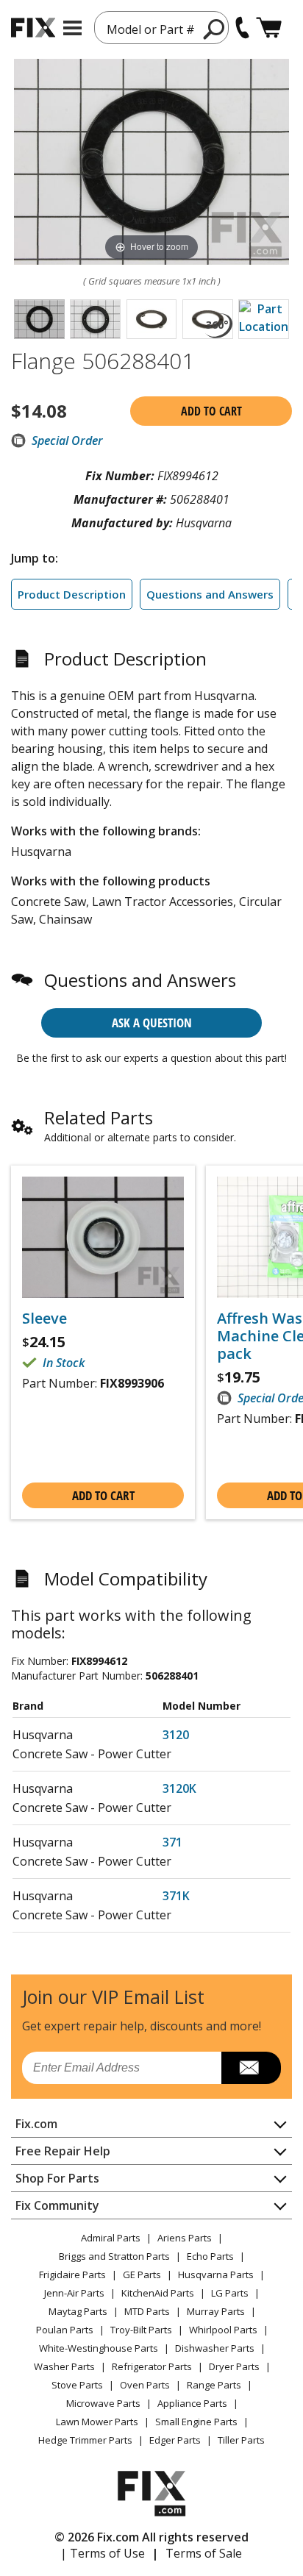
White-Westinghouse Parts (99, 2348)
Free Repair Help (63, 2151)
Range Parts (214, 2385)
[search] (214, 29)
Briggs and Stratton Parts (114, 2256)
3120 (176, 1735)
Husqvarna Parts (216, 2274)
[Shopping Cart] (269, 28)
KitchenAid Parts (158, 2293)
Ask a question (152, 1023)
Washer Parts (64, 2366)
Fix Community (57, 2205)
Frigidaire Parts (72, 2274)
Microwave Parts (103, 2403)
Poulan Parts (65, 2330)
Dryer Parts (234, 2366)
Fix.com (36, 2124)
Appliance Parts (192, 2403)
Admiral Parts (111, 2238)
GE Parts (142, 2274)
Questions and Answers (210, 594)
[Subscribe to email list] (251, 2068)
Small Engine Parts (196, 2422)
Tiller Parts (241, 2440)
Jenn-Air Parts (74, 2293)
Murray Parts (216, 2311)
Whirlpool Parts (223, 2330)
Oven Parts (145, 2385)
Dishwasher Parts (215, 2348)
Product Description (72, 594)
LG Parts (230, 2293)
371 (172, 1842)
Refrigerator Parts (152, 2366)
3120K (179, 1788)
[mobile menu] (72, 28)
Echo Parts (210, 2256)
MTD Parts (147, 2311)
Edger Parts (175, 2440)
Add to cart (211, 411)
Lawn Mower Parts (97, 2422)
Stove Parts (77, 2385)
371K (176, 1896)
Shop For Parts (57, 2178)
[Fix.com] (33, 28)
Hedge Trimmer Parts (85, 2440)
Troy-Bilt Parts (141, 2330)
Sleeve (44, 1319)
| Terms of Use (103, 2553)
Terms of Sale (204, 2553)
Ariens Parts (185, 2238)
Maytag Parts (78, 2311)
